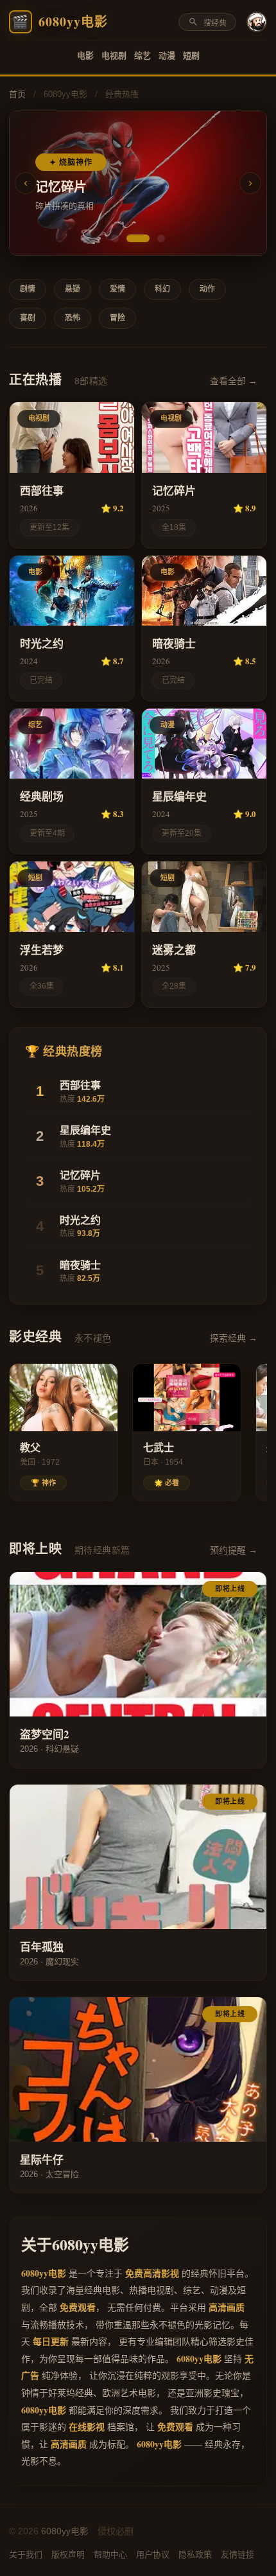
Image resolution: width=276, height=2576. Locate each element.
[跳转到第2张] (138, 238)
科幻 (162, 289)
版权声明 (68, 2554)
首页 (17, 94)
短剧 (191, 56)
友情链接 (237, 2554)
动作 (207, 289)
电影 (85, 56)
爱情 (117, 289)
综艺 (142, 56)
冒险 (117, 318)
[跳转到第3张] (161, 238)
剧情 (28, 289)
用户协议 (153, 2554)
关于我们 (26, 2554)
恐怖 (73, 318)
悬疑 (73, 289)
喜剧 (28, 318)
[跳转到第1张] (115, 238)
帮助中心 (110, 2554)
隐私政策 (195, 2554)
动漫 (167, 56)
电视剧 (114, 56)
